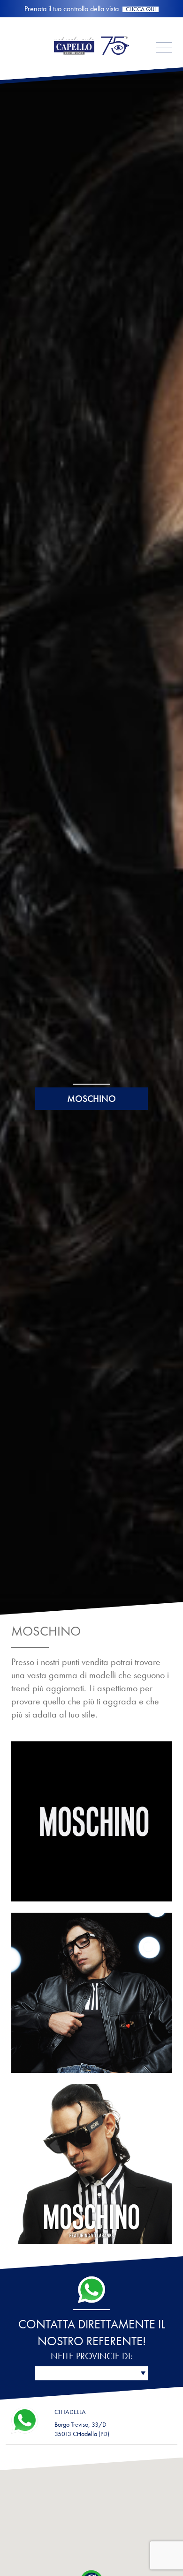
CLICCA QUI (141, 10)
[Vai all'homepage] (91, 63)
